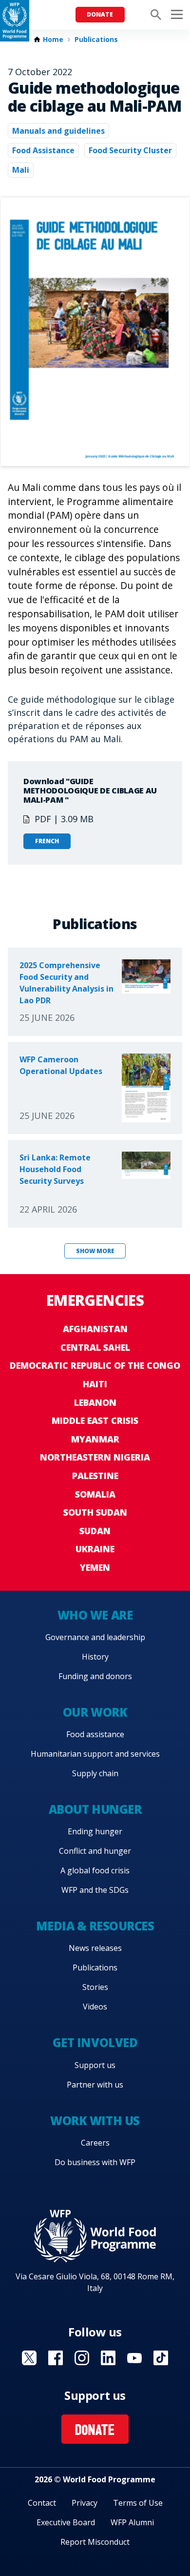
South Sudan (95, 1512)
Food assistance (95, 1734)
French (47, 841)
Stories (95, 1987)
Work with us (95, 2120)
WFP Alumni (132, 2522)
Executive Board (66, 2522)
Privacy (85, 2503)
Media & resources (95, 1926)
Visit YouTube (134, 2358)
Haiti (95, 1384)
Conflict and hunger (95, 1851)
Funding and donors (95, 1676)
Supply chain (95, 1773)
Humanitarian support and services (95, 1754)
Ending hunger (95, 1831)
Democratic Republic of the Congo (95, 1365)
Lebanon (95, 1402)
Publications (96, 40)
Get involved (95, 2042)
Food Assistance (43, 150)
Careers (95, 2143)
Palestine (95, 1476)
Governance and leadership (95, 1637)
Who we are (95, 1615)
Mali (21, 170)
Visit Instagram (82, 2358)
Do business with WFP (95, 2162)
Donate (100, 14)
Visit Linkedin (108, 2358)
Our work (95, 1712)
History (95, 1657)
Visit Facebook (56, 2358)
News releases (95, 1948)
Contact (42, 2503)
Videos (95, 2007)
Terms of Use (138, 2503)
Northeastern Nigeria (95, 1457)
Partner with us (95, 2085)
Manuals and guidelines (58, 131)
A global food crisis (95, 1870)
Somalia (95, 1494)
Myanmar (95, 1439)
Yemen (95, 1567)
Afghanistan (95, 1329)
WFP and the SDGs (95, 1890)
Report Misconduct (95, 2542)
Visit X (29, 2358)
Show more (95, 1251)
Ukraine (95, 1549)
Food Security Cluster (130, 150)
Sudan (95, 1531)
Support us (95, 2065)
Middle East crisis (95, 1420)
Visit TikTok (161, 2358)
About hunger (95, 1809)
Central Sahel (95, 1347)
